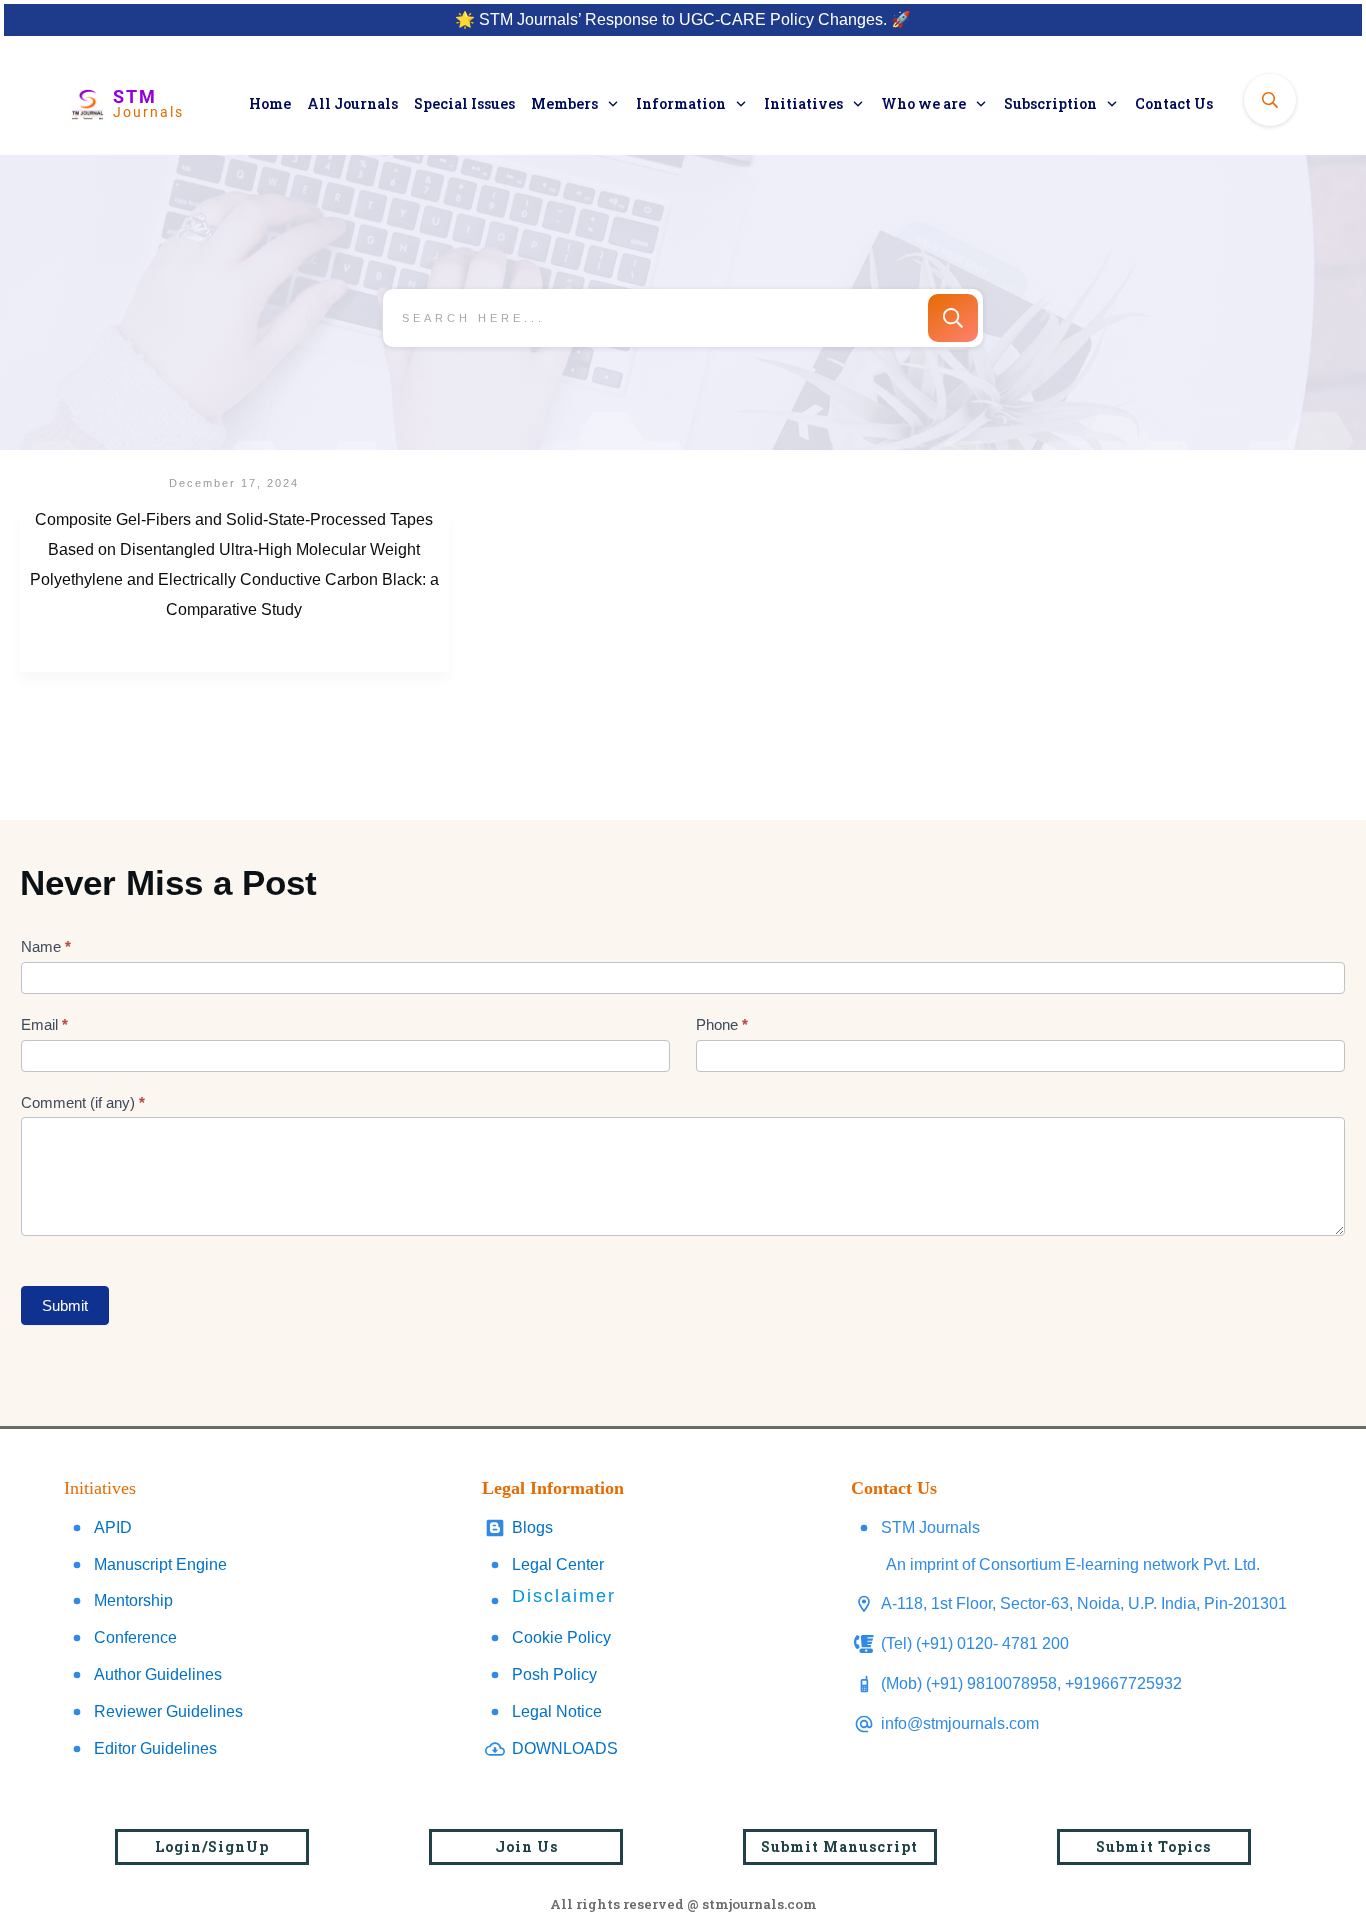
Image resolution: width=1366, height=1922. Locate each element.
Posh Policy (554, 1674)
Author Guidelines (158, 1674)
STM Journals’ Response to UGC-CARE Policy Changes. (683, 19)
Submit (65, 1305)
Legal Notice (557, 1711)
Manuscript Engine (160, 1564)
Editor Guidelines (155, 1748)
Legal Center (558, 1564)
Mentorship (133, 1600)
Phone (722, 1024)
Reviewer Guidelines (168, 1711)
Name (46, 946)
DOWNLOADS (565, 1748)
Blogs (532, 1527)
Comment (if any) (83, 1102)
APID (113, 1527)
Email (44, 1024)
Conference (135, 1637)
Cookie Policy (561, 1637)
